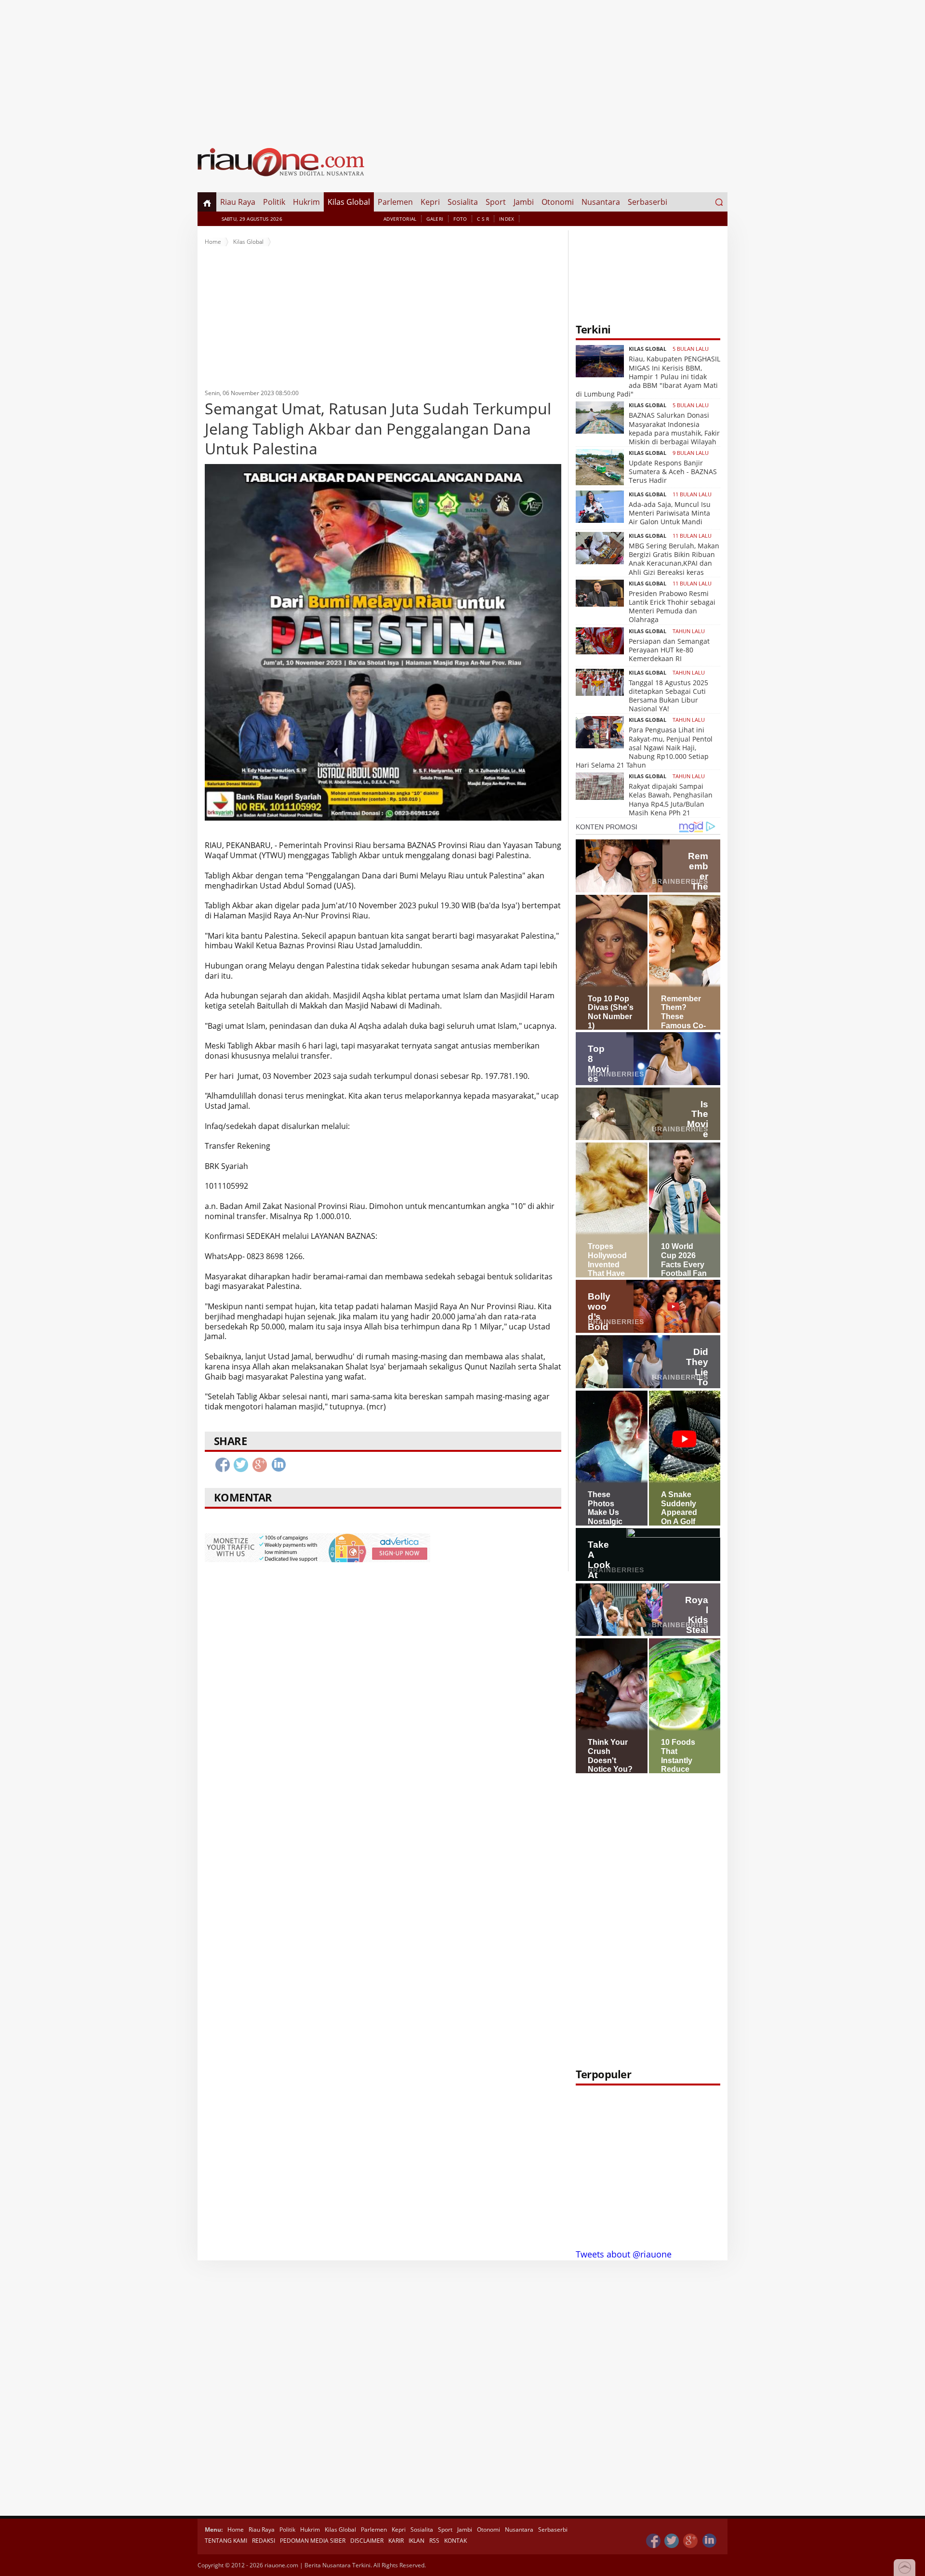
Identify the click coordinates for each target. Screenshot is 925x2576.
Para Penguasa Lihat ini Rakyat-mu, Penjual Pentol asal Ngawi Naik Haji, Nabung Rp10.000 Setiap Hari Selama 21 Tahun (644, 747)
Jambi (524, 202)
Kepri (430, 202)
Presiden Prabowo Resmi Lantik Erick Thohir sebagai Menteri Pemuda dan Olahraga (672, 607)
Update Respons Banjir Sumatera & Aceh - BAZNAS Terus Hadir (673, 471)
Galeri (435, 219)
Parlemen (395, 202)
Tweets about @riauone (624, 2254)
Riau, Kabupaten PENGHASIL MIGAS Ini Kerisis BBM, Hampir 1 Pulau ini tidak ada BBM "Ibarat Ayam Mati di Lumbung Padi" (648, 376)
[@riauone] (672, 2541)
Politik (274, 202)
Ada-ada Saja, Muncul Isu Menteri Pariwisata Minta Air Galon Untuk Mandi (670, 513)
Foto (460, 219)
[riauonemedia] (653, 2541)
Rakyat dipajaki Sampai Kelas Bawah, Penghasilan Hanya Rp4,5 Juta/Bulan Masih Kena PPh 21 (671, 799)
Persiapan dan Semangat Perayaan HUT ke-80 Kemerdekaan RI (669, 650)
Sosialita (463, 202)
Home (213, 242)
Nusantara (601, 202)
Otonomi (558, 202)
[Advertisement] (462, 67)
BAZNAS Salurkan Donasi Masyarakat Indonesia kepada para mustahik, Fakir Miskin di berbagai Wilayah (674, 428)
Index (507, 219)
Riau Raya (238, 202)
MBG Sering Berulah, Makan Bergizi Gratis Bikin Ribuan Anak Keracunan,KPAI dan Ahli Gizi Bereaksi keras (674, 559)
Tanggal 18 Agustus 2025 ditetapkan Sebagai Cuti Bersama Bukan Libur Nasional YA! (668, 696)
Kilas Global (349, 202)
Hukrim (306, 202)
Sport (496, 202)
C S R (483, 219)
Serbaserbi (647, 202)
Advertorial (400, 219)
